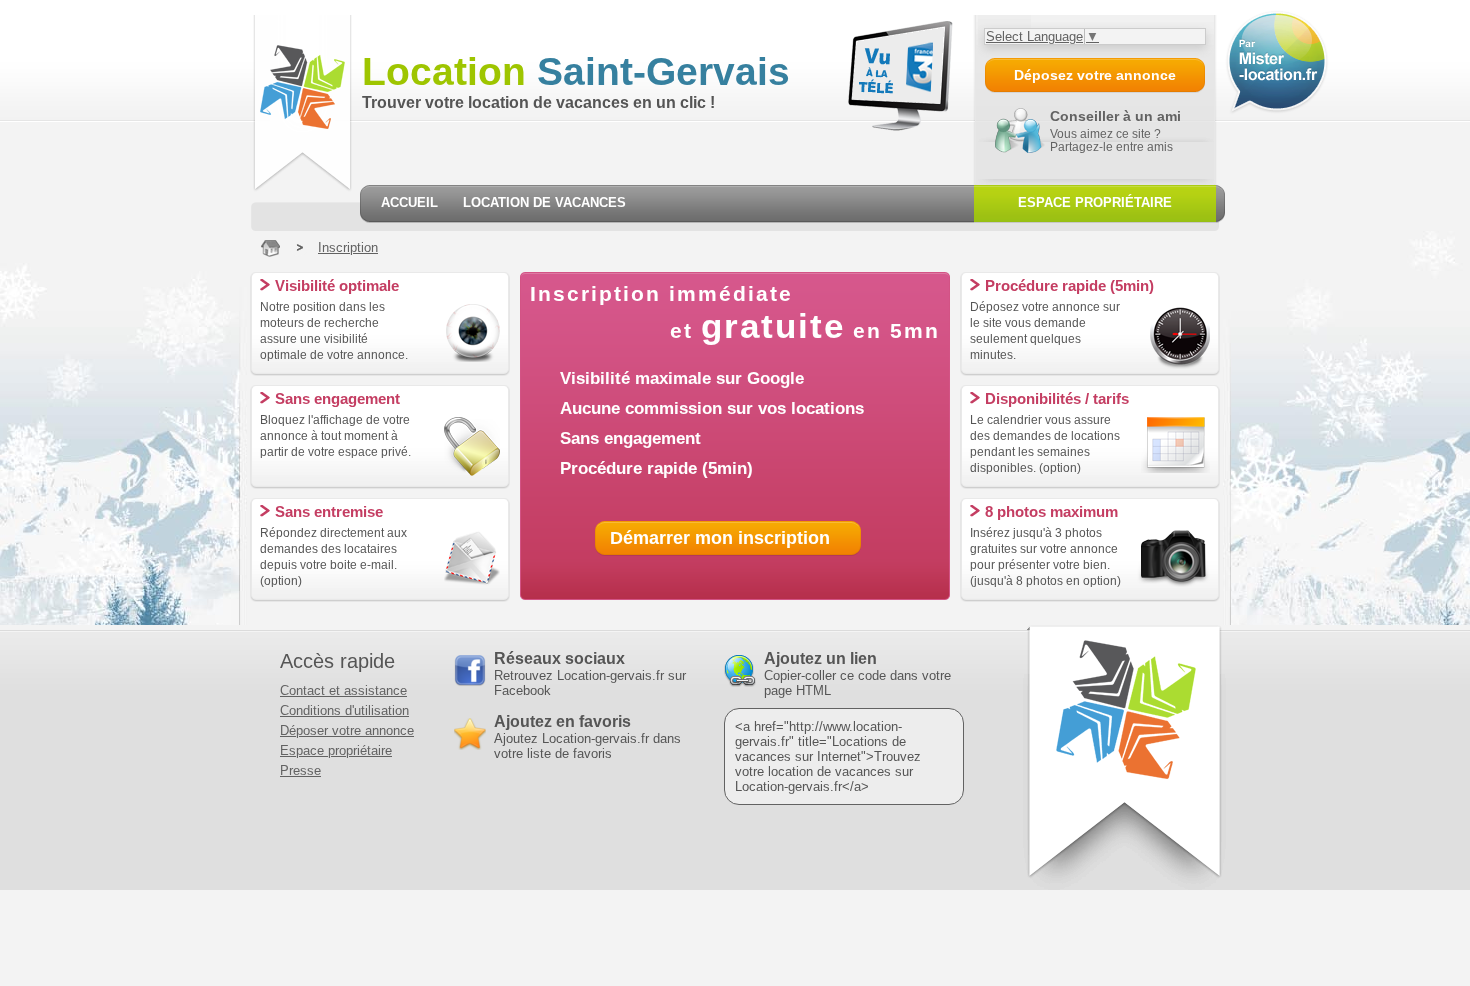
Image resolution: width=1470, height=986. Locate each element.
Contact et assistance (343, 690)
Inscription (348, 247)
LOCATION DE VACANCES (544, 202)
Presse (300, 770)
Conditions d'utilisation (344, 710)
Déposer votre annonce (347, 730)
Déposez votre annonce (1095, 75)
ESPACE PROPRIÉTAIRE (1095, 202)
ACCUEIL (409, 202)
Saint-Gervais (576, 71)
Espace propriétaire (336, 750)
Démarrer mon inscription (720, 538)
